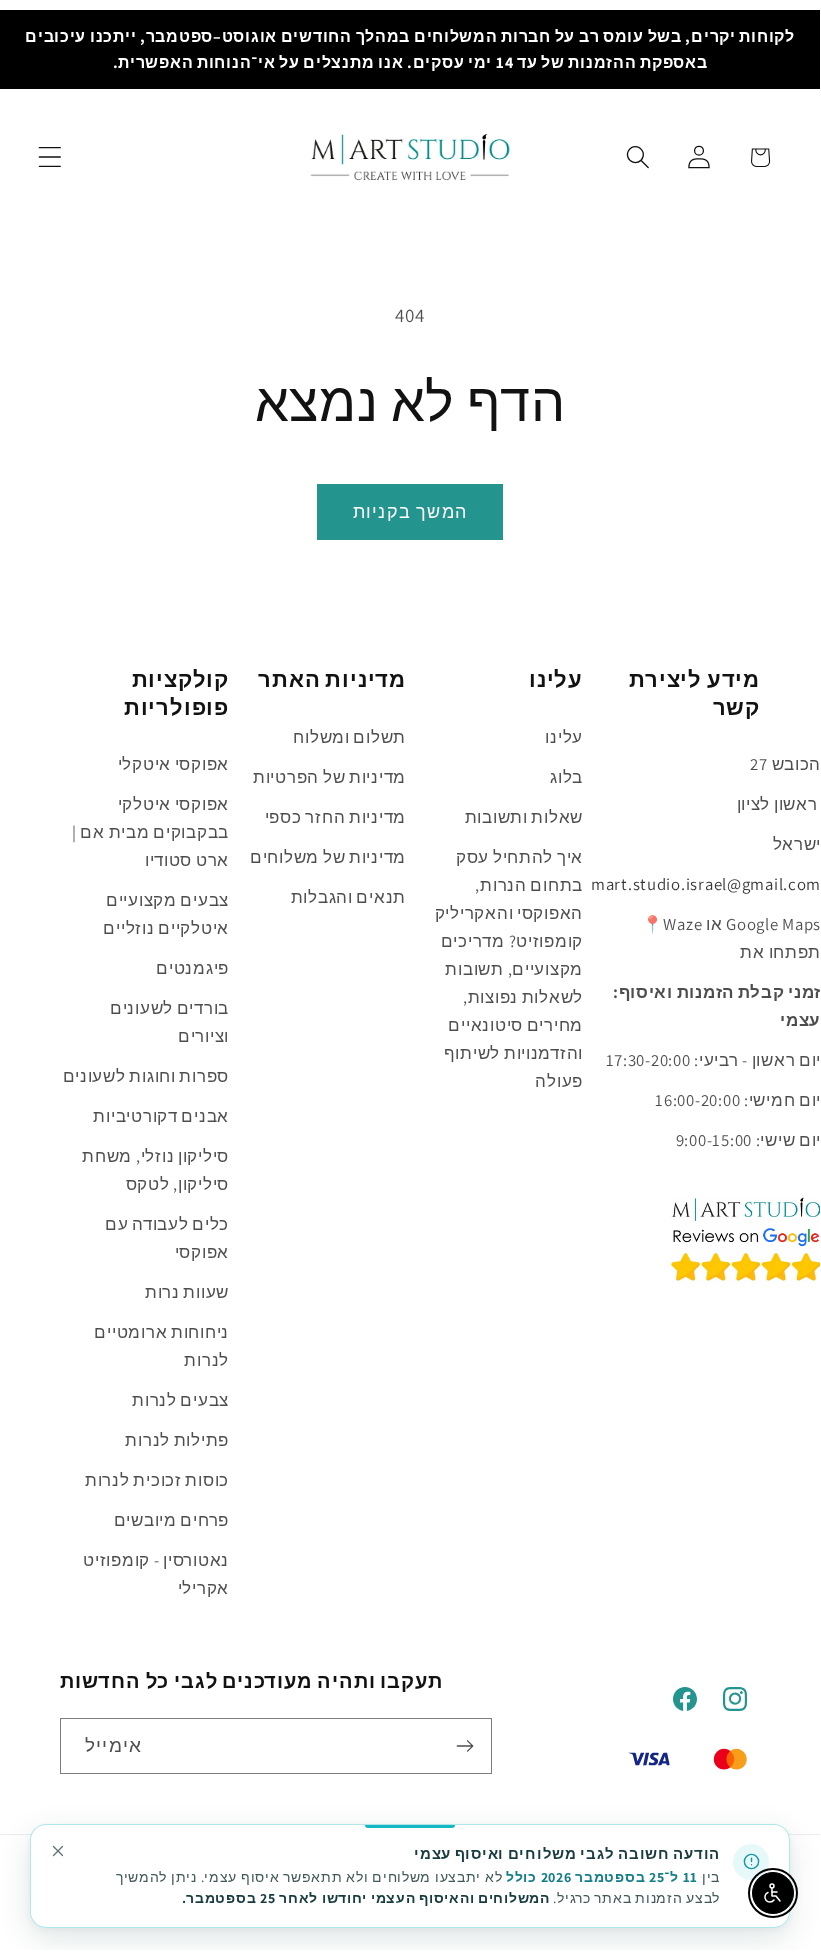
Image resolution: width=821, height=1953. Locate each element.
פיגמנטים (192, 968)
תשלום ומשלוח (349, 737)
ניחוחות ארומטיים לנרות (161, 1346)
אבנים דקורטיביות (161, 1116)
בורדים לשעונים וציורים (169, 1022)
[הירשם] (464, 1746)
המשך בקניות (410, 511)
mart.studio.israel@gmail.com (706, 884)
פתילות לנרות (177, 1440)
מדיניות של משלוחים (328, 857)
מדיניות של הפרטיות (329, 777)
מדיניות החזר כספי (335, 817)
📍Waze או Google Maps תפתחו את (731, 938)
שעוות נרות (187, 1292)
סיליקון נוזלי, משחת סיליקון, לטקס (155, 1170)
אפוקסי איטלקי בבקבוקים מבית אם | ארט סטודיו (150, 832)
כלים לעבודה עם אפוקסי (167, 1238)
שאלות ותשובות (524, 817)
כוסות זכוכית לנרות (157, 1480)
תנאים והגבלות (348, 897)
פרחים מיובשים (171, 1520)
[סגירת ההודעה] (58, 1851)
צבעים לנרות (180, 1400)
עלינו (564, 737)
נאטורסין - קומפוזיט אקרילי (156, 1574)
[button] (50, 157)
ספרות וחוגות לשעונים (146, 1076)
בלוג (566, 777)
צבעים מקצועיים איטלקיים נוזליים (166, 914)
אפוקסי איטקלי (173, 764)
